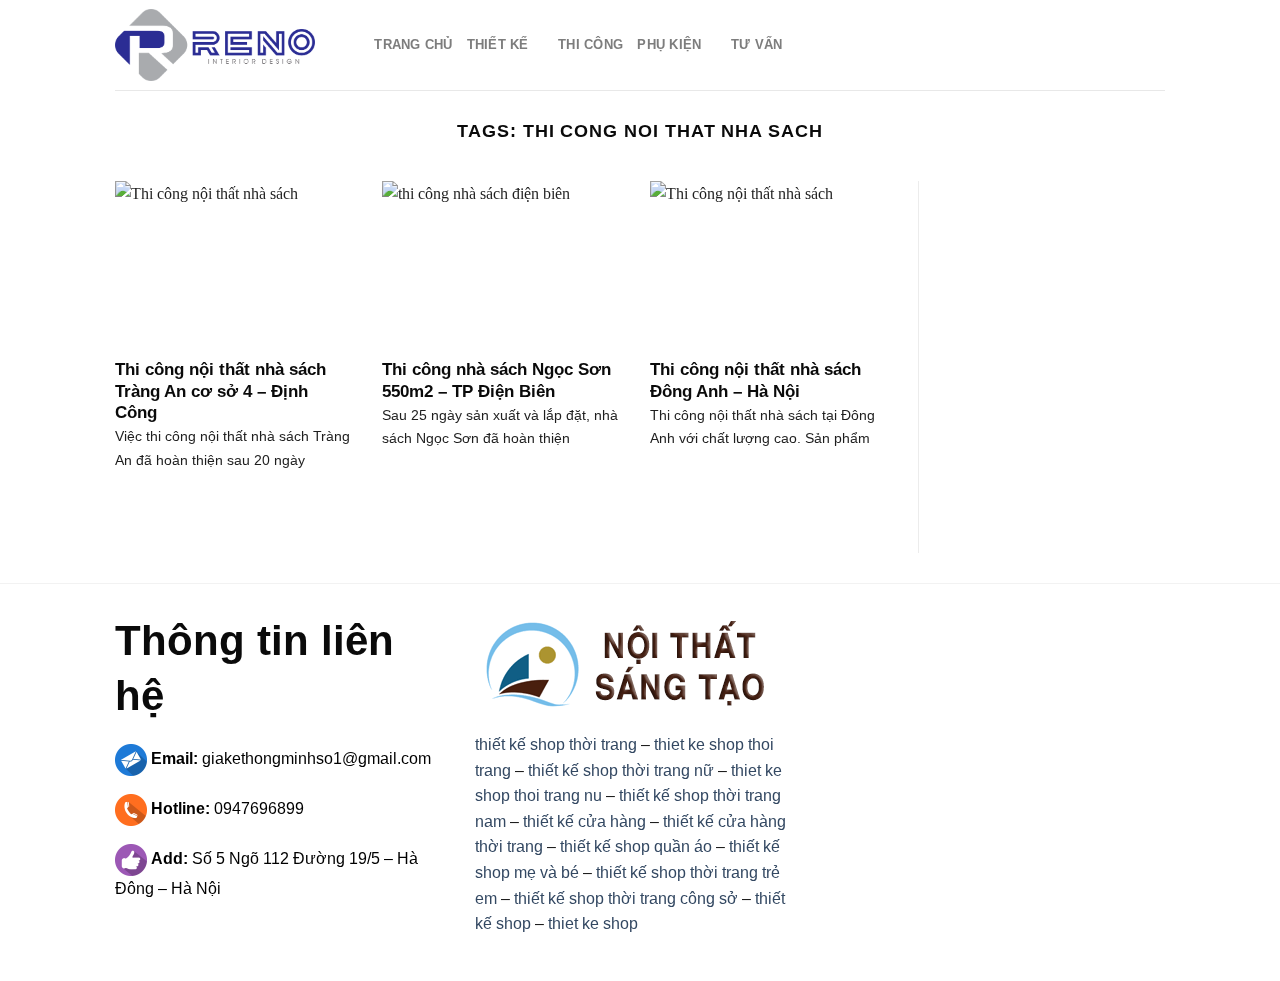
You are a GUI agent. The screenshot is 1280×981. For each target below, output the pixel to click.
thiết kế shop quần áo (636, 846)
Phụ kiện (669, 44)
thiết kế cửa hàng (584, 821)
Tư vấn (757, 44)
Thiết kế (498, 44)
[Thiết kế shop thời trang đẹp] (215, 45)
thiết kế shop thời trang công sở (626, 898)
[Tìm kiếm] (352, 45)
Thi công (590, 44)
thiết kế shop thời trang (556, 744)
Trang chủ (413, 44)
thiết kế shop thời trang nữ (621, 770)
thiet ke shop (593, 923)
